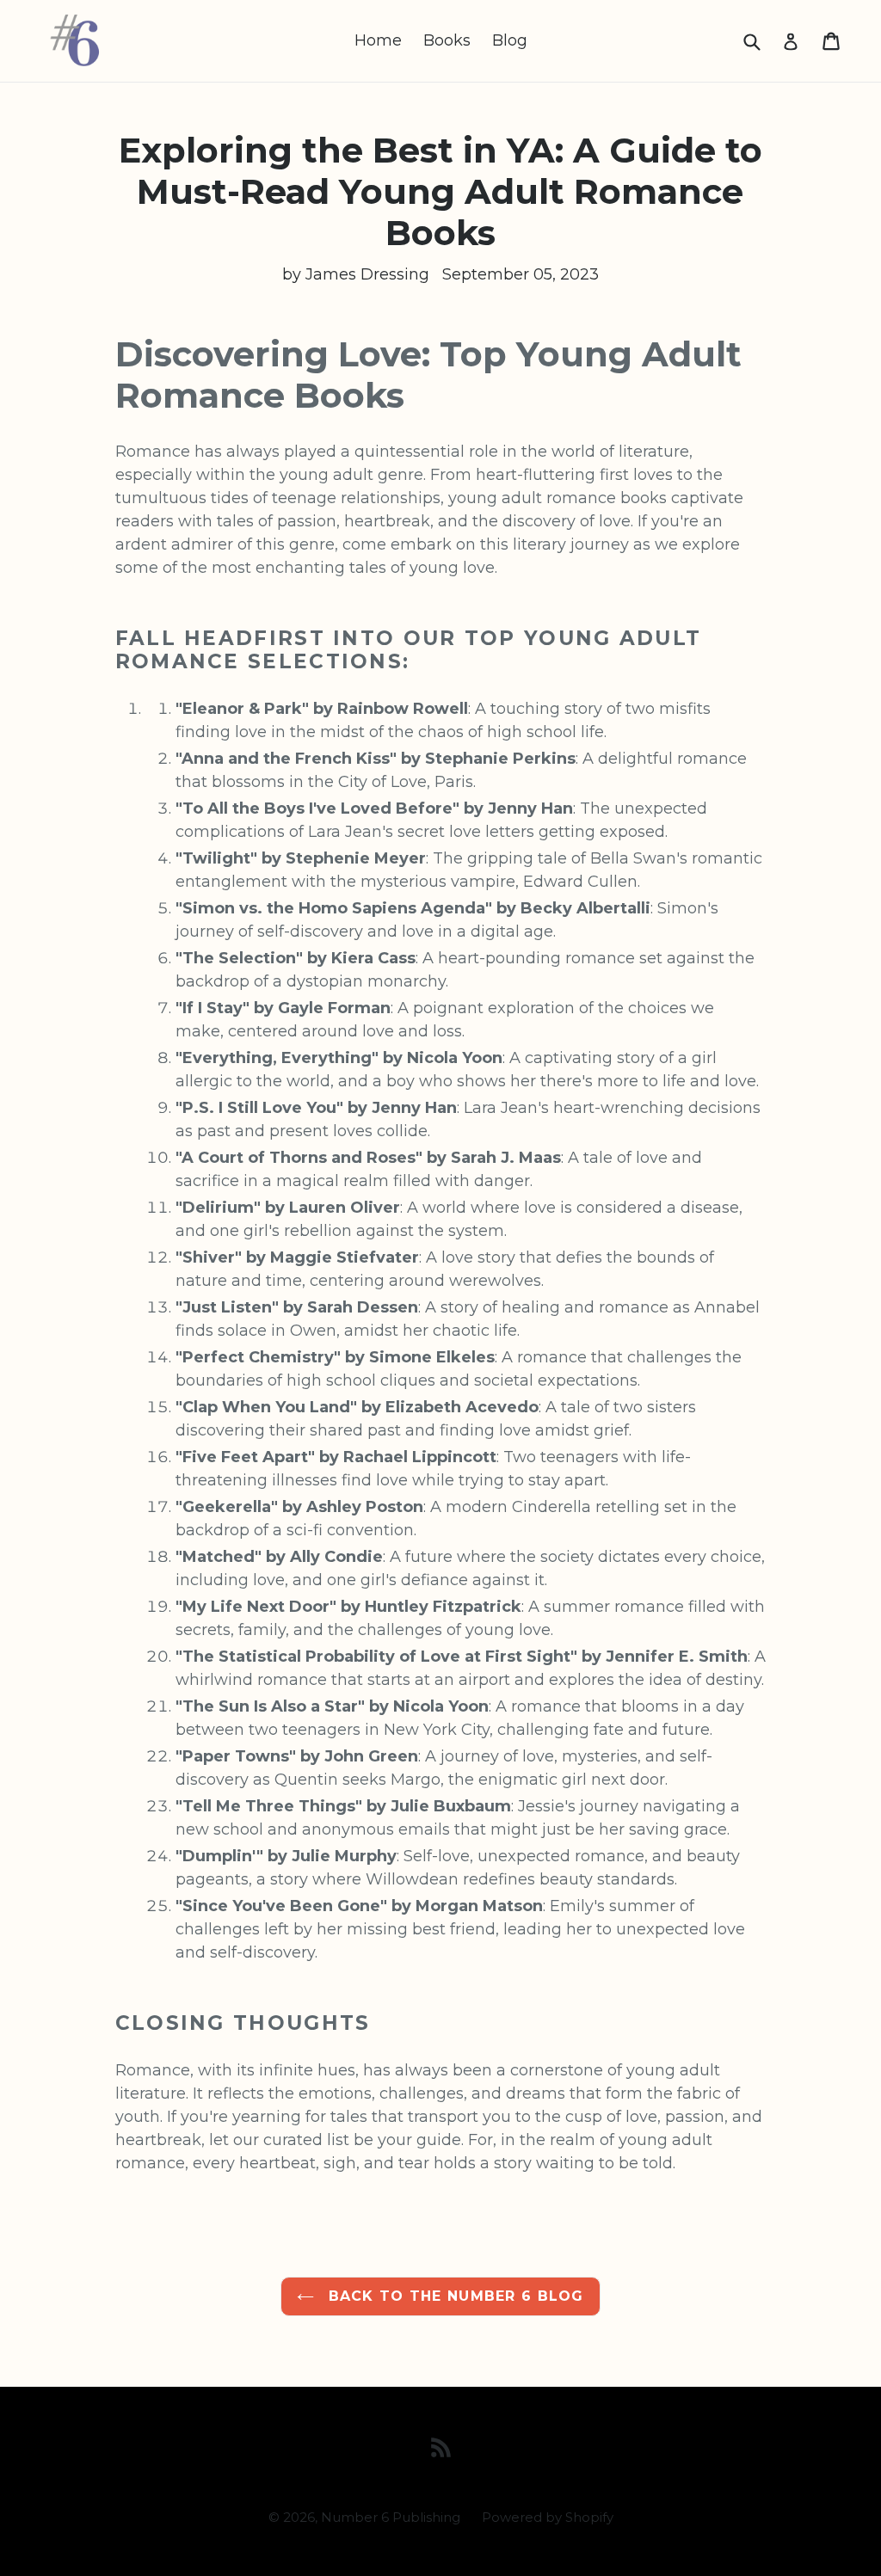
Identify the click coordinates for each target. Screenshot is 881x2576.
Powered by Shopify (548, 2517)
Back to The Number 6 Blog (453, 2296)
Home (378, 40)
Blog (510, 40)
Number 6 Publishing (391, 2517)
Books (447, 40)
